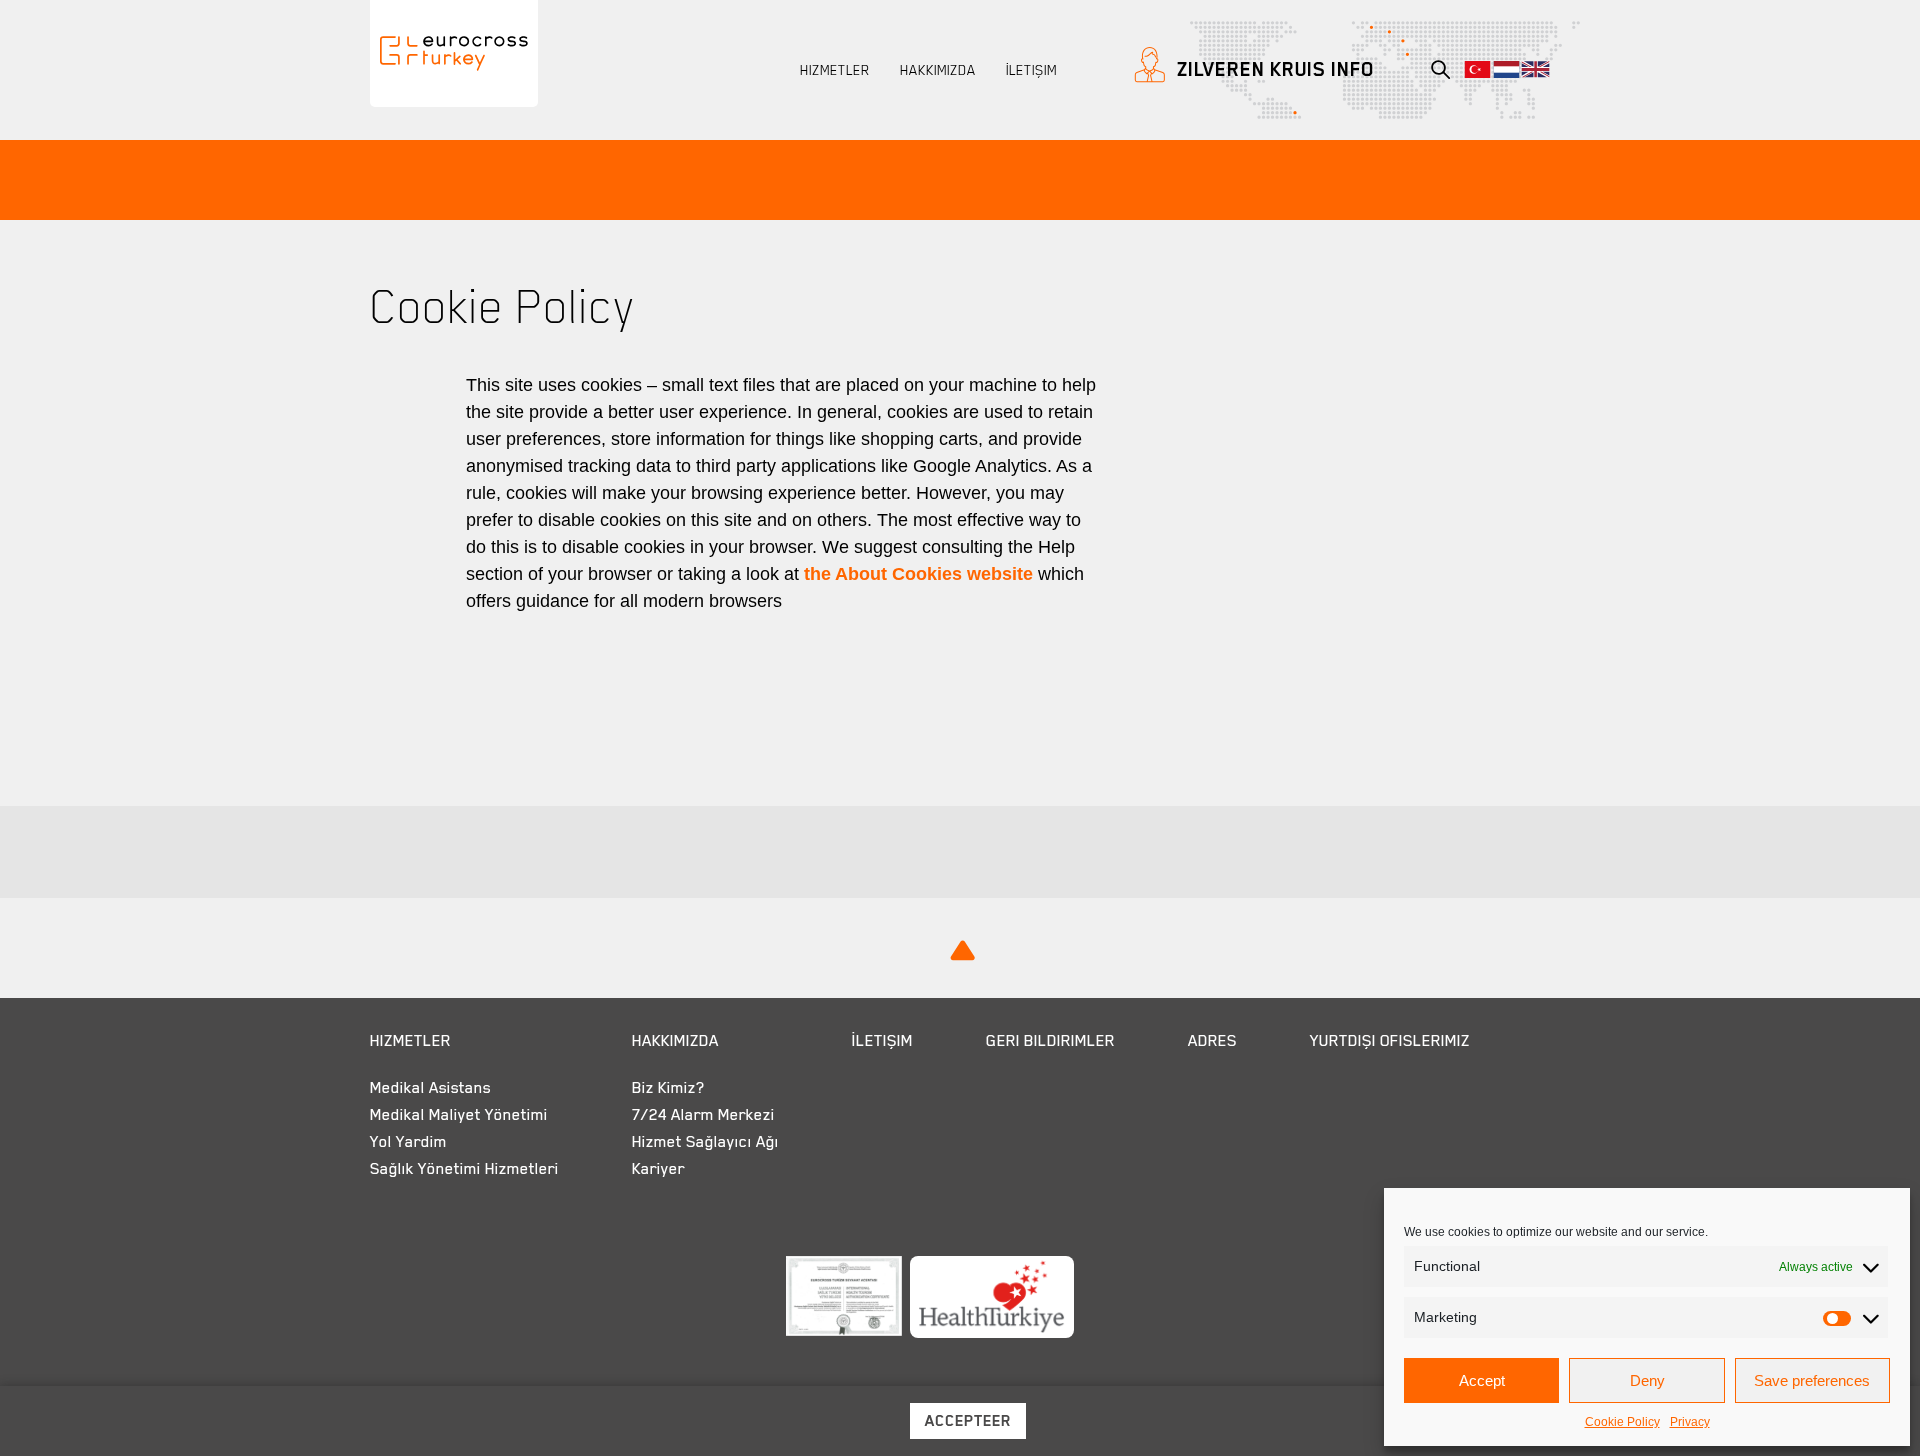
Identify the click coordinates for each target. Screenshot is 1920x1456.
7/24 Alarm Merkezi (703, 1115)
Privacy (1690, 1422)
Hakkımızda (938, 70)
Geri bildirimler (1050, 1041)
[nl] (1506, 69)
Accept (1482, 1380)
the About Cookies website (918, 574)
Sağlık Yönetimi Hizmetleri (464, 1169)
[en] (1535, 69)
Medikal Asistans (430, 1088)
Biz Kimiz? (668, 1088)
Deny (1647, 1380)
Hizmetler (835, 70)
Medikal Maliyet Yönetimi (459, 1115)
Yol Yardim (408, 1142)
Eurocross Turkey (442, 103)
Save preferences (1812, 1380)
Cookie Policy (1622, 1422)
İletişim (1031, 70)
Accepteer (968, 1421)
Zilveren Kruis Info (1273, 69)
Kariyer (658, 1169)
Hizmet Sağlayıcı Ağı (705, 1142)
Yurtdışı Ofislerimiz (1390, 1041)
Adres (1212, 1041)
